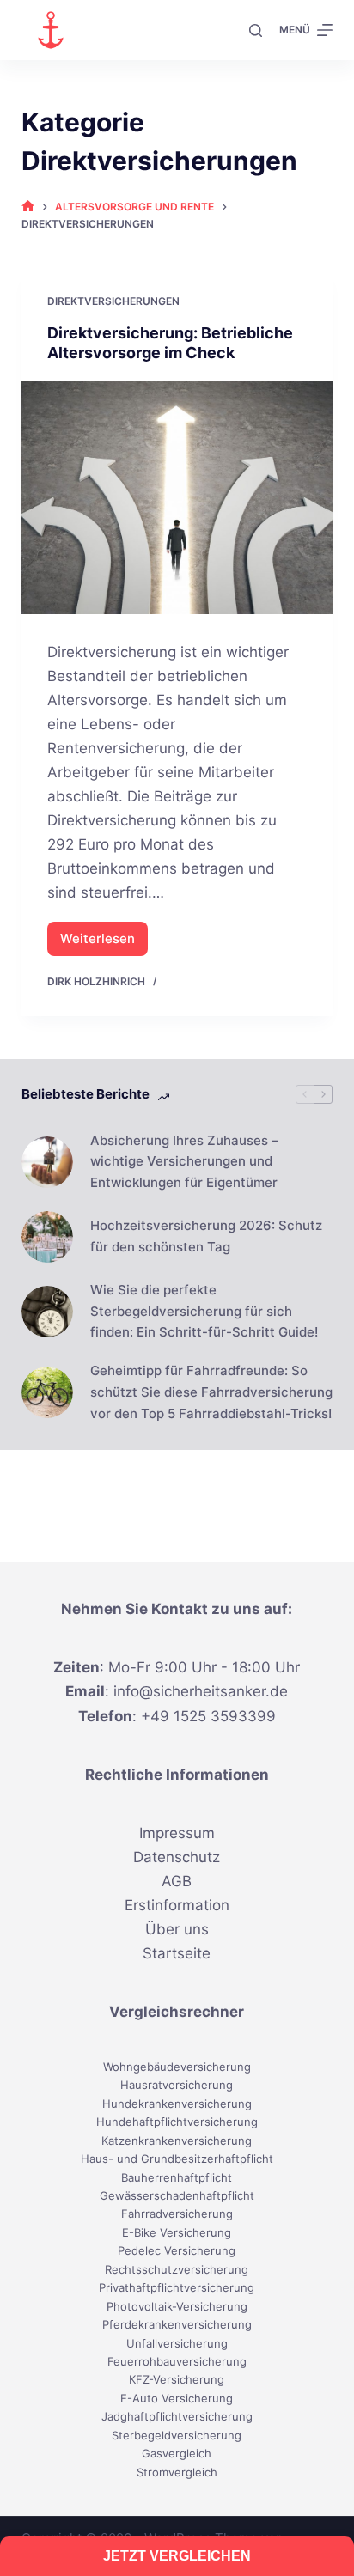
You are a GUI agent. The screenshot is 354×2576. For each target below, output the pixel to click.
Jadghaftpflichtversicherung (177, 2416)
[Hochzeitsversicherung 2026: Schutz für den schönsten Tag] (47, 1237)
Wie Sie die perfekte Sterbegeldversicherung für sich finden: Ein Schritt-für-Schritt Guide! (204, 1311)
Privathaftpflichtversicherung (177, 2287)
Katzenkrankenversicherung (177, 2141)
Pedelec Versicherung (177, 2250)
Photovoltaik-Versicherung (177, 2306)
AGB (177, 1881)
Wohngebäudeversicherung (177, 2067)
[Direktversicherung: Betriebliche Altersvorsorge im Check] (177, 497)
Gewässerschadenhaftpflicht (177, 2195)
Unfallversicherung (177, 2343)
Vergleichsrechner (177, 2012)
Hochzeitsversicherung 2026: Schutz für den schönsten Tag (206, 1236)
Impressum (177, 1833)
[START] (28, 207)
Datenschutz (177, 1857)
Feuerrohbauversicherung (177, 2361)
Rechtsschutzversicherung (177, 2269)
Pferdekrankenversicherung (177, 2324)
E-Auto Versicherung (177, 2398)
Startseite (177, 1953)
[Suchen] (256, 30)
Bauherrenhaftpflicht (177, 2177)
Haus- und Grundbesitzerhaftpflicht (177, 2159)
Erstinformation (177, 1905)
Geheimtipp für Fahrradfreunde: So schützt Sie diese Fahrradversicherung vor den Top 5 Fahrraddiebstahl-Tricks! (211, 1392)
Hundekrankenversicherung (177, 2104)
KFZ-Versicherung (177, 2379)
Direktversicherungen (113, 301)
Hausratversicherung (177, 2085)
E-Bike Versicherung (177, 2232)
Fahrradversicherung (177, 2214)
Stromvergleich (177, 2472)
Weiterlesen (104, 943)
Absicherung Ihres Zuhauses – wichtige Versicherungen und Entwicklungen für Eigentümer (184, 1162)
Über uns (177, 1929)
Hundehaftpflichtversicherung (177, 2122)
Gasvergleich (177, 2453)
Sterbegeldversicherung (177, 2435)
